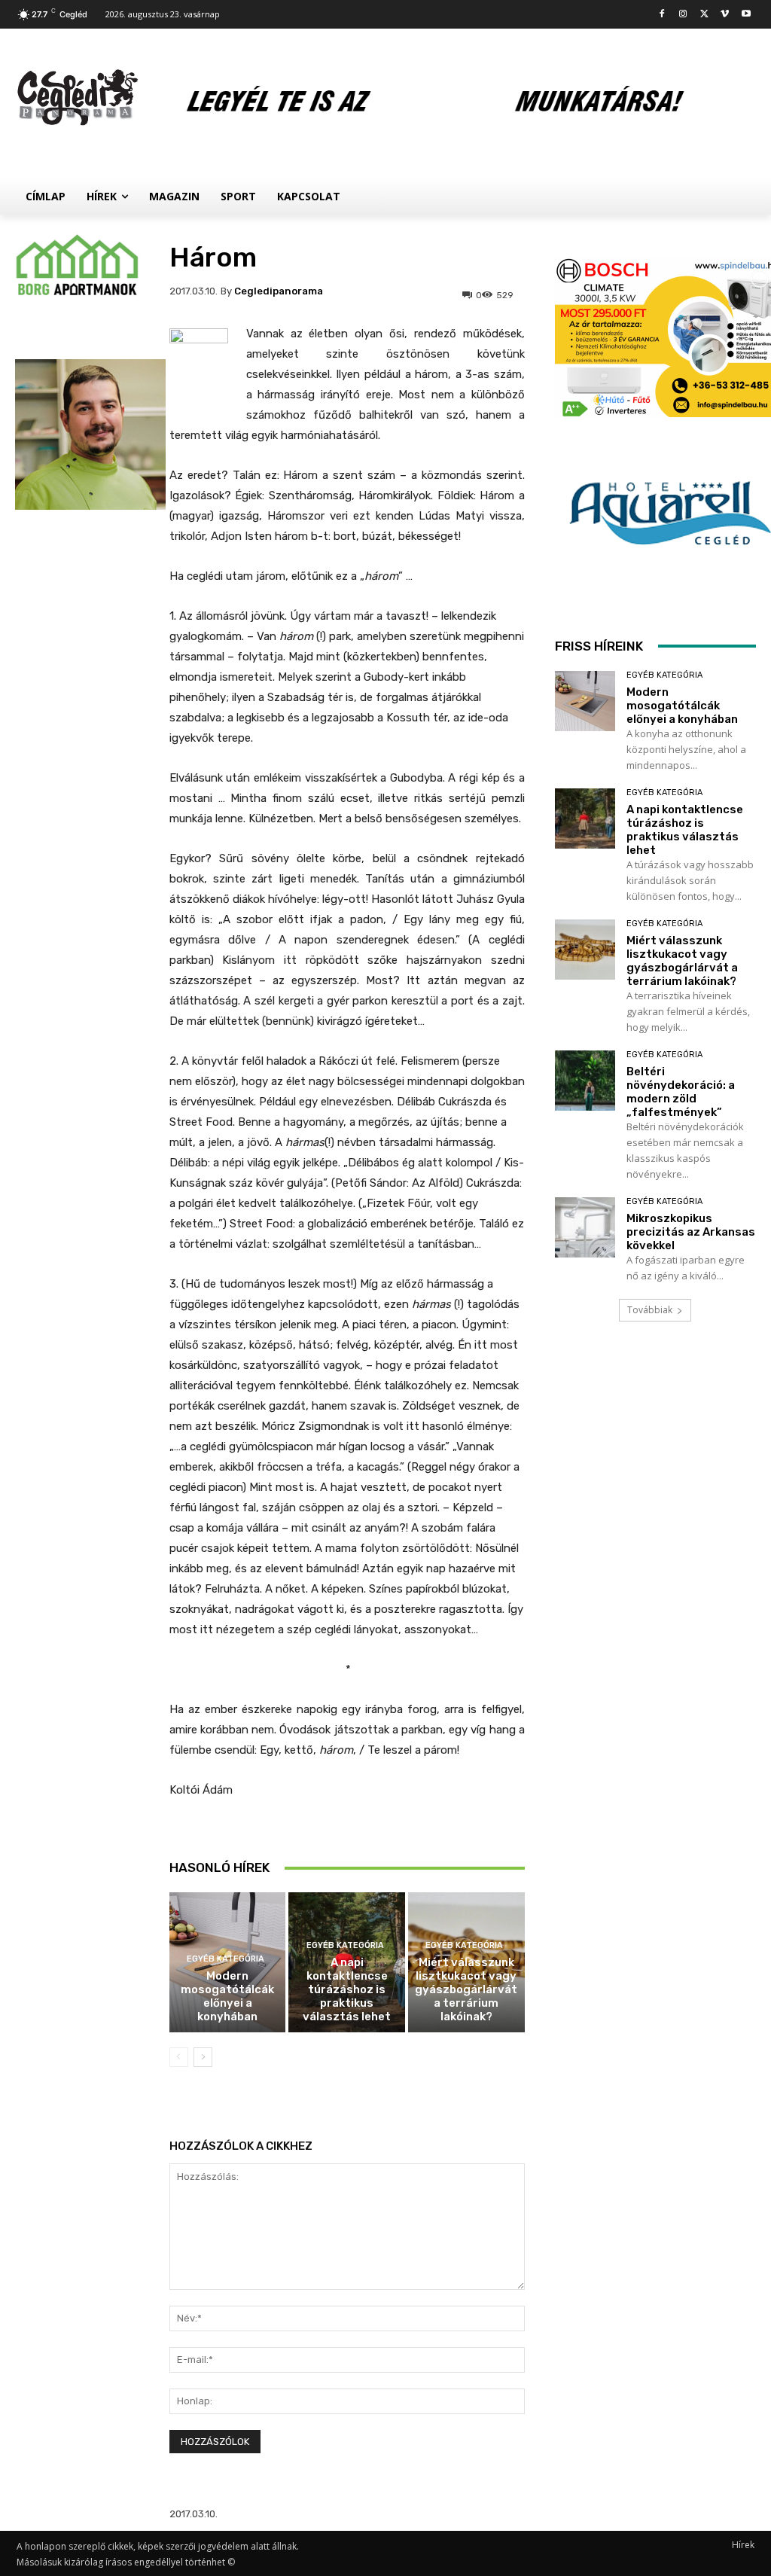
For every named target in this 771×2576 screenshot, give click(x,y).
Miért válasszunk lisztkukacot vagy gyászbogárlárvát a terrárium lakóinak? (466, 1989)
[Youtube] (746, 15)
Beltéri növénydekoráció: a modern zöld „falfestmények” (681, 1092)
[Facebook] (662, 15)
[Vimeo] (725, 15)
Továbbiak (650, 1310)
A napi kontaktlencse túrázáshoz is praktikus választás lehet (347, 1989)
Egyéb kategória (226, 1959)
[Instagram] (683, 15)
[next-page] (203, 2057)
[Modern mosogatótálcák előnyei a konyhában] (585, 701)
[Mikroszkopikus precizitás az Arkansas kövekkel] (585, 1227)
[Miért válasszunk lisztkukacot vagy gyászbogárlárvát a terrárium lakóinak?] (585, 950)
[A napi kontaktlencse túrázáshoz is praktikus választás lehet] (585, 819)
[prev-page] (179, 2057)
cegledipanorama (279, 291)
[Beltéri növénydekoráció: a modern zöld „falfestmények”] (585, 1081)
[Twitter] (704, 15)
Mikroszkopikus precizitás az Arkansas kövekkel (691, 1232)
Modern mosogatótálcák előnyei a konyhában (227, 1996)
